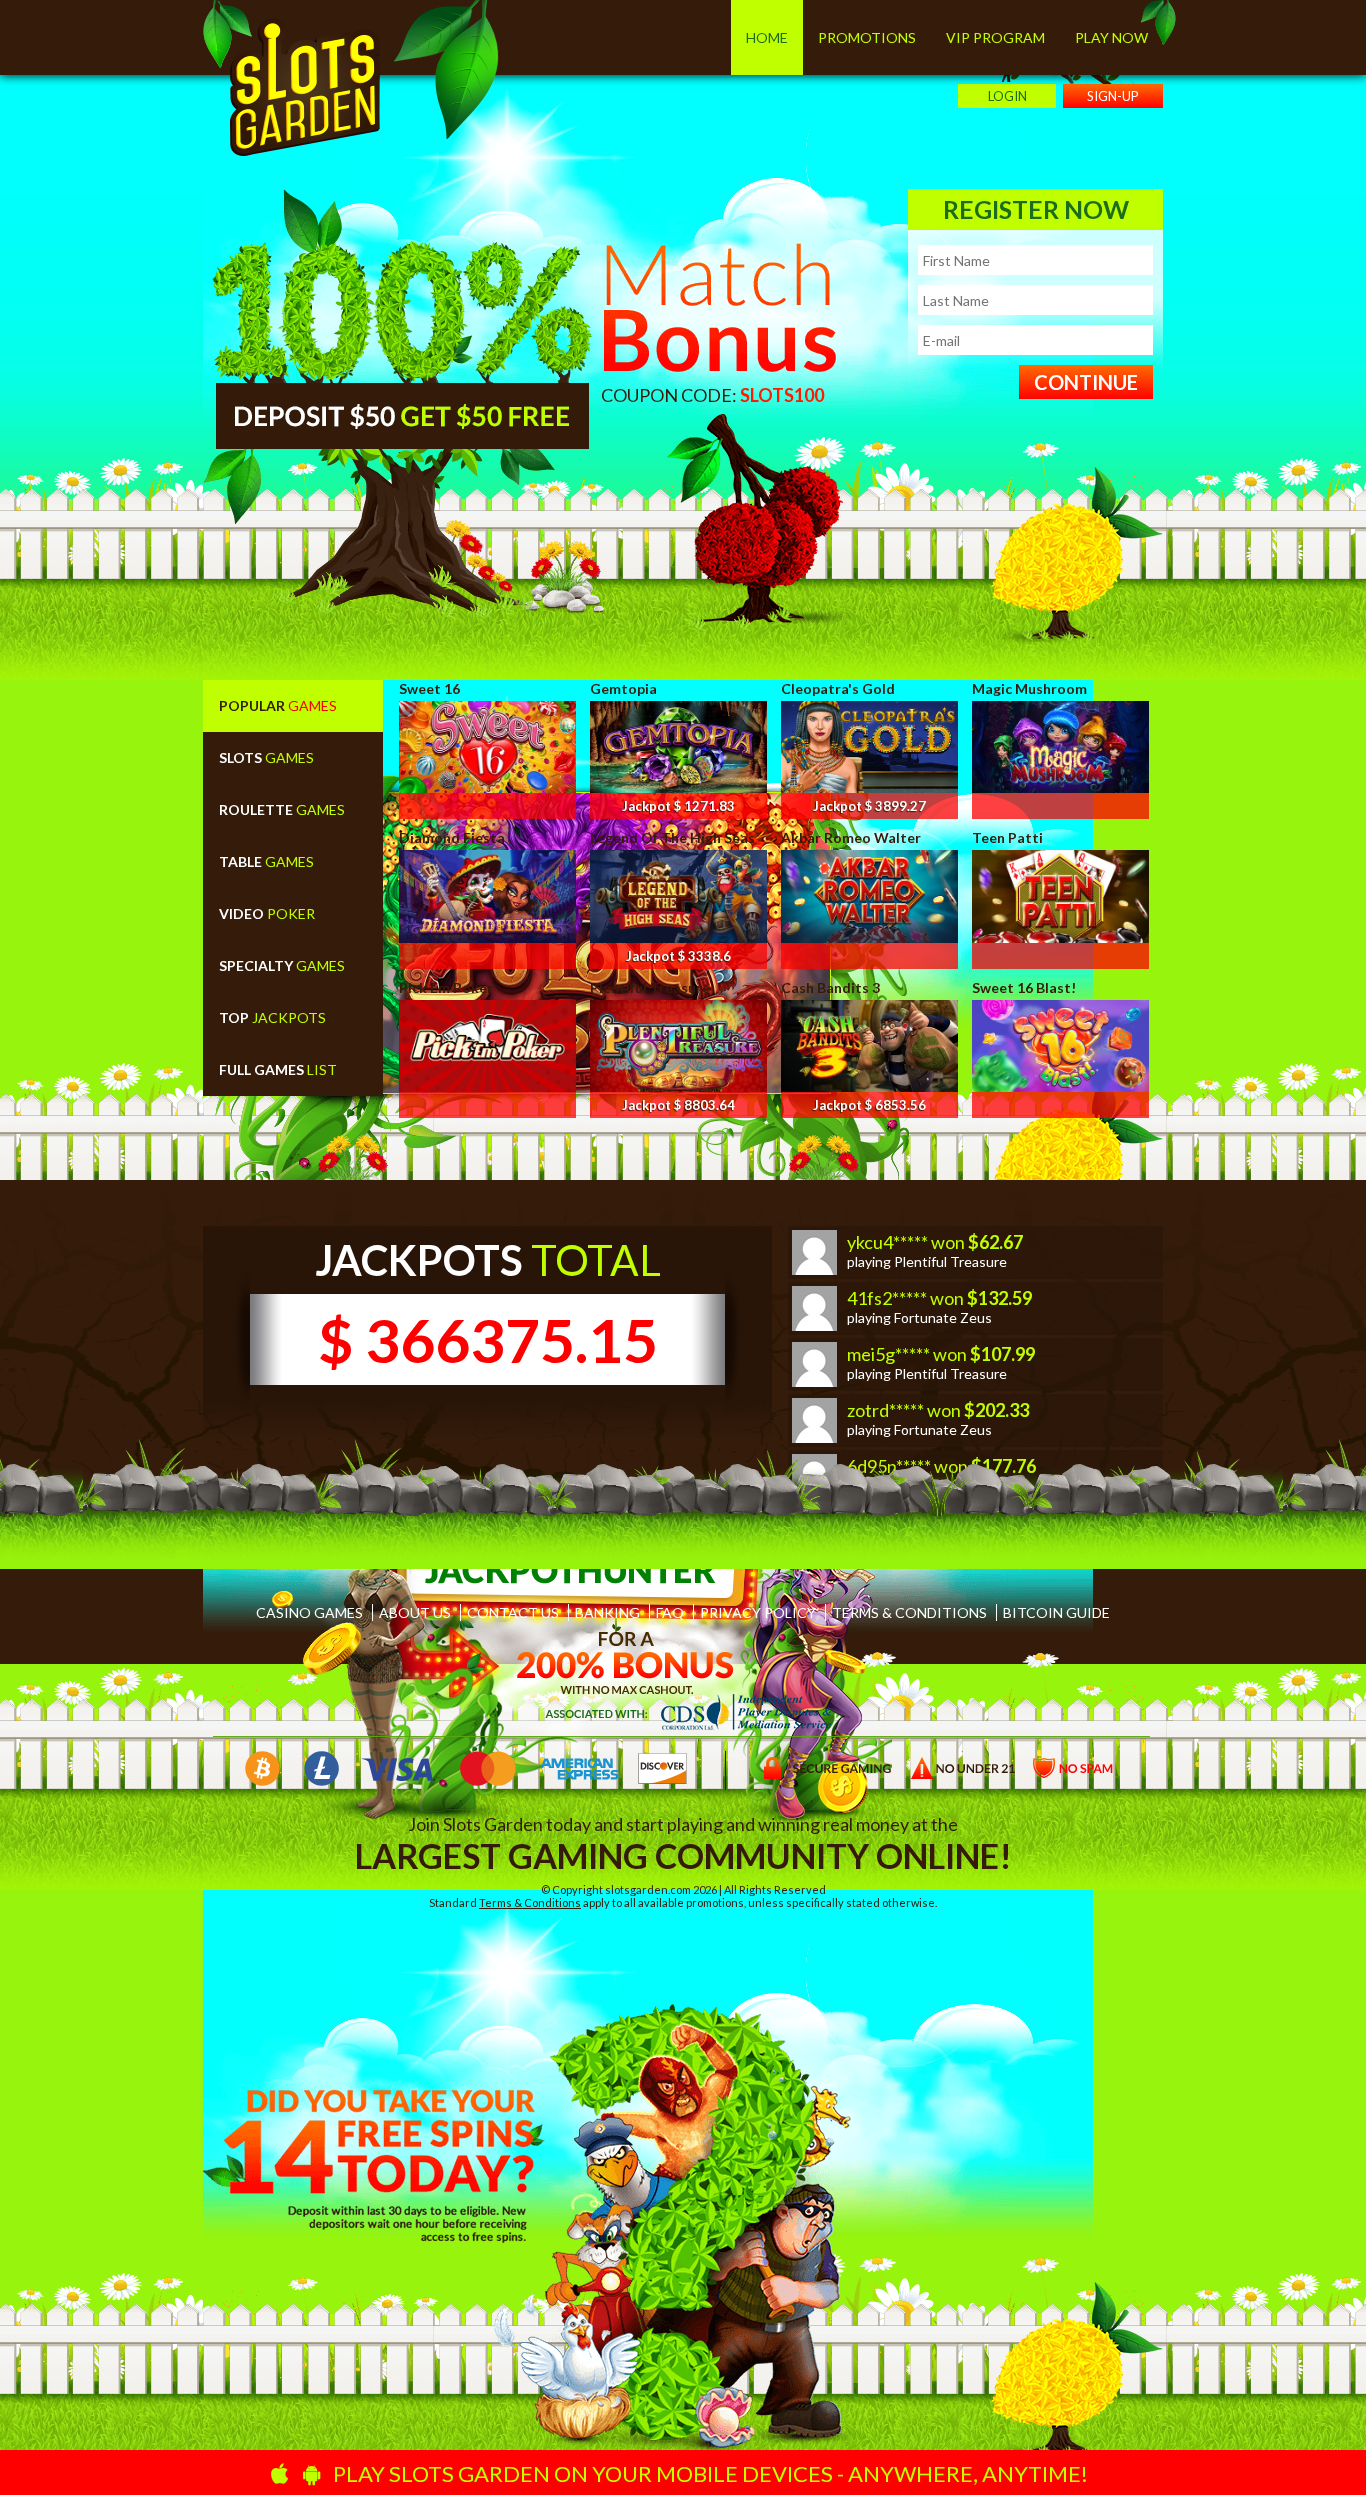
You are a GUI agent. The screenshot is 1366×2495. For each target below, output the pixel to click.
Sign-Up (1113, 96)
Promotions (867, 37)
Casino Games (309, 1612)
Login (1007, 96)
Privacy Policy (758, 1612)
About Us (415, 1612)
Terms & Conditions (909, 1612)
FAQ (670, 1612)
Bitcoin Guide (1056, 1612)
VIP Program (995, 37)
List (278, 1069)
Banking (607, 1612)
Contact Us (513, 1612)
